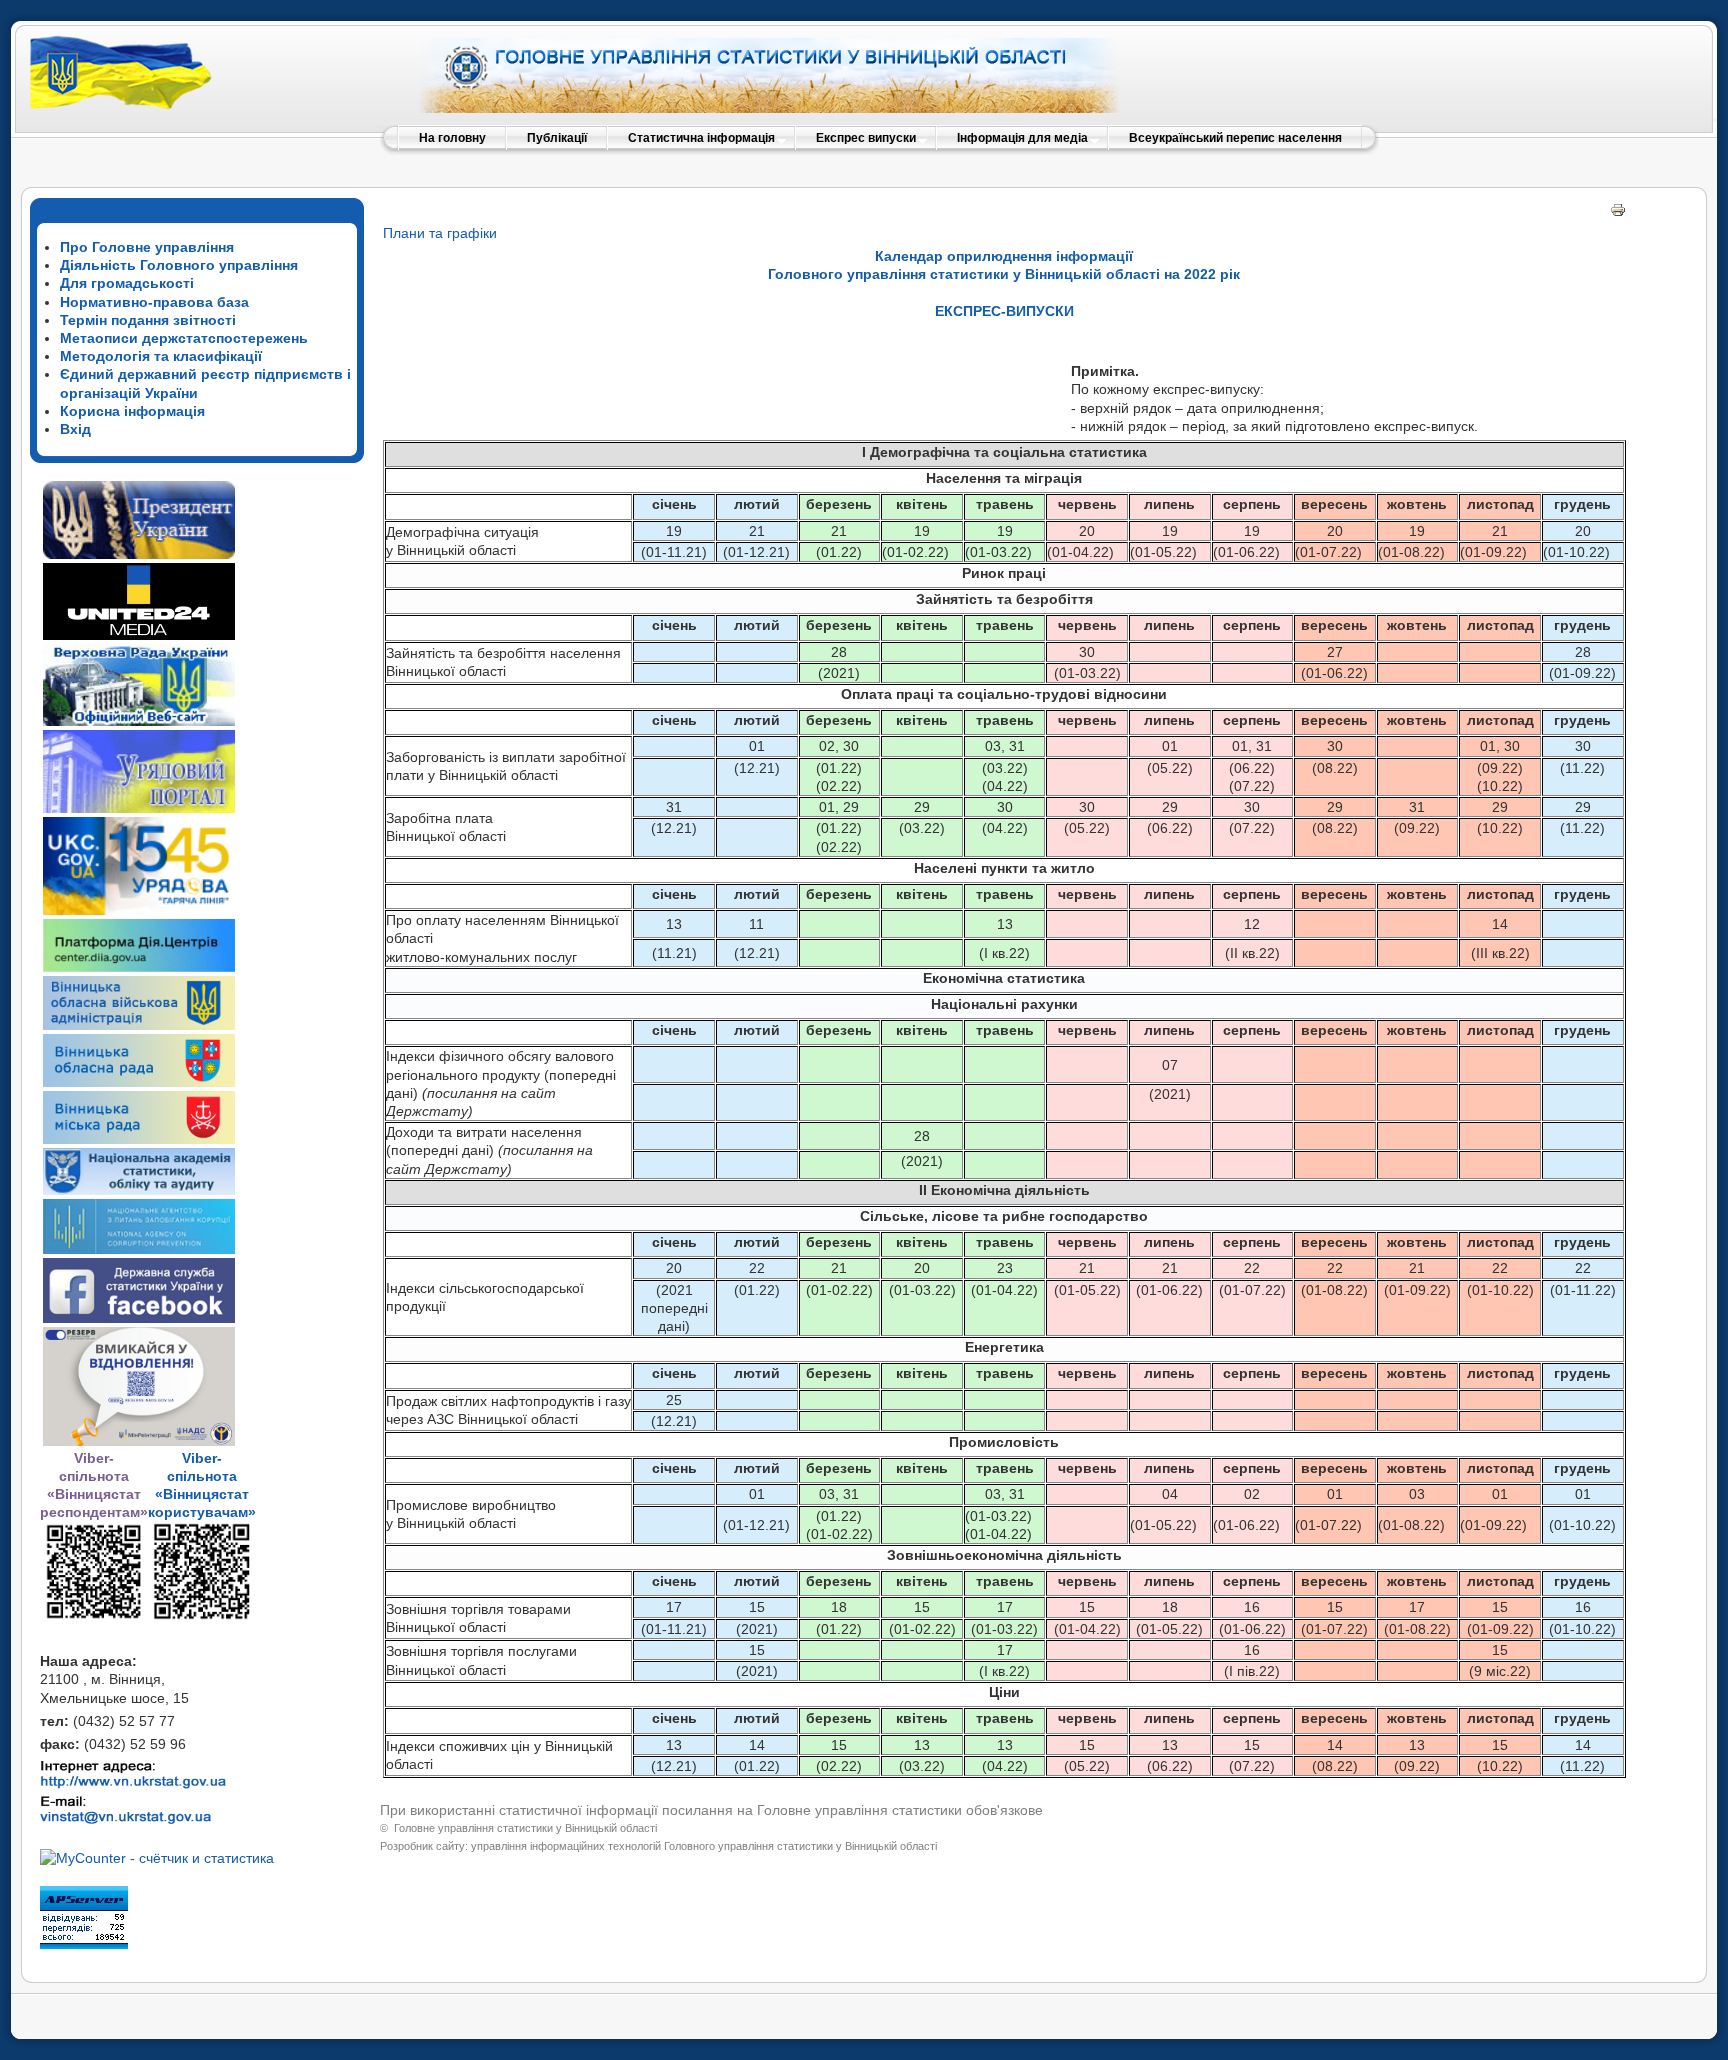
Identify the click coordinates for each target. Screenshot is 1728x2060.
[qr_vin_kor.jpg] (94, 1616)
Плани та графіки (440, 233)
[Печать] (1618, 213)
